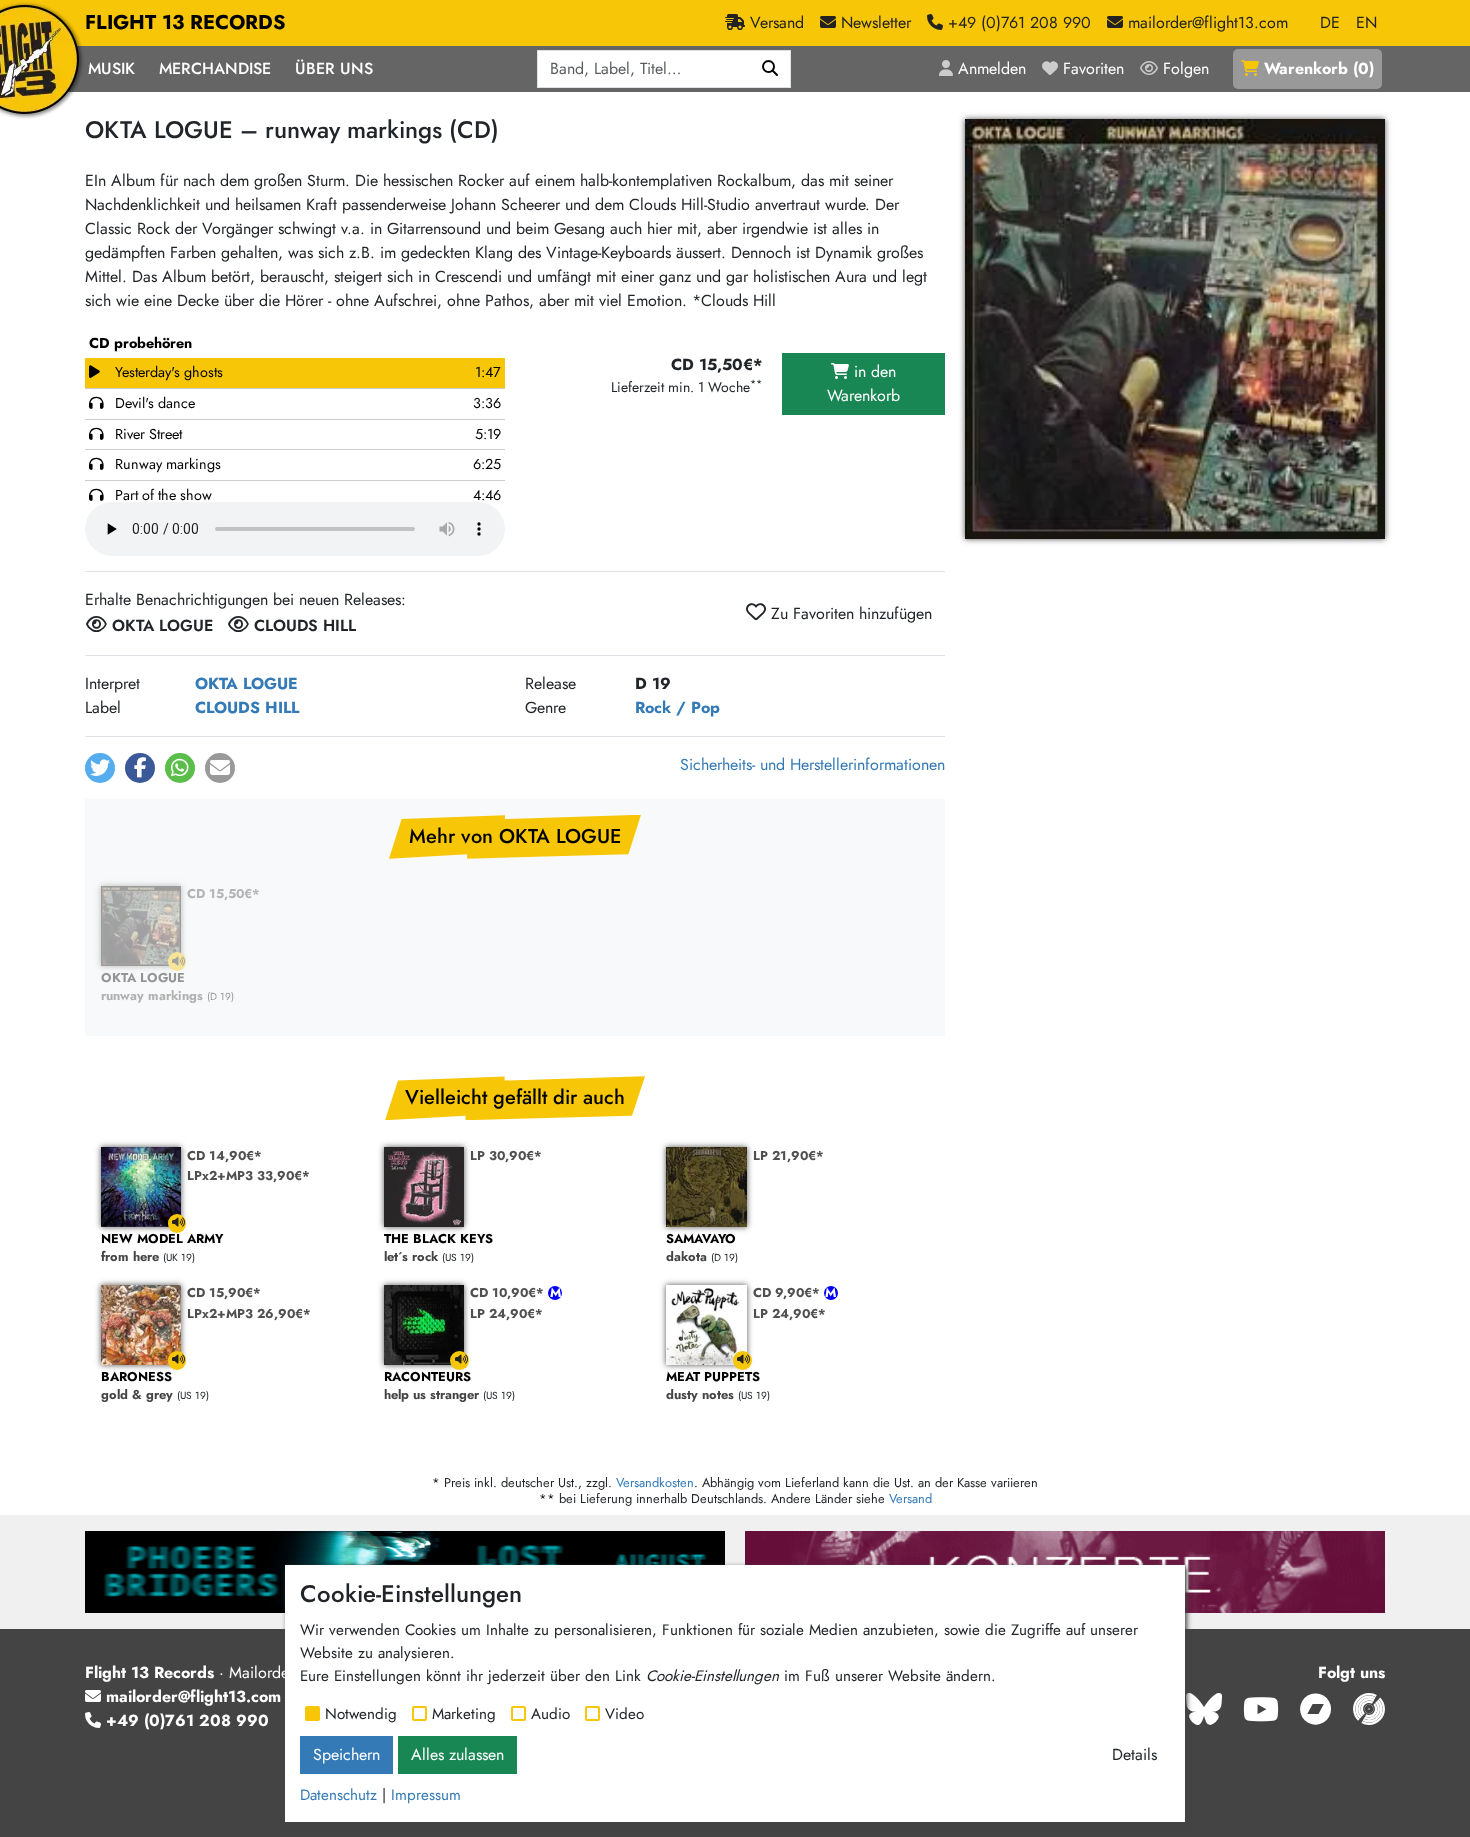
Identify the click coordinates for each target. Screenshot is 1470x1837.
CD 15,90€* (224, 1292)
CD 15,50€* (223, 893)
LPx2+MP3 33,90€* (248, 1175)
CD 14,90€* (224, 1155)
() (1319, 68)
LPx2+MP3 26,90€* (249, 1313)
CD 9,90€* (788, 1292)
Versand (910, 1498)
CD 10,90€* (509, 1292)
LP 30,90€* (506, 1155)
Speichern (346, 1754)
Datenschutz (338, 1795)
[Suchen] (770, 69)
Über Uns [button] (334, 68)
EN (1366, 22)
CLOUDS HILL (247, 707)
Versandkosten (655, 1482)
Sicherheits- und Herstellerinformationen (812, 764)
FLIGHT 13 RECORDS (185, 22)
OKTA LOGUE (246, 683)
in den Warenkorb (863, 383)
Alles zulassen (457, 1754)
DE (1330, 22)
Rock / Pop (677, 707)
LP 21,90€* (788, 1155)
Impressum (426, 1795)
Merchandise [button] (215, 68)
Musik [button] (111, 68)
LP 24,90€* (506, 1313)
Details (1134, 1754)
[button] (100, 768)
